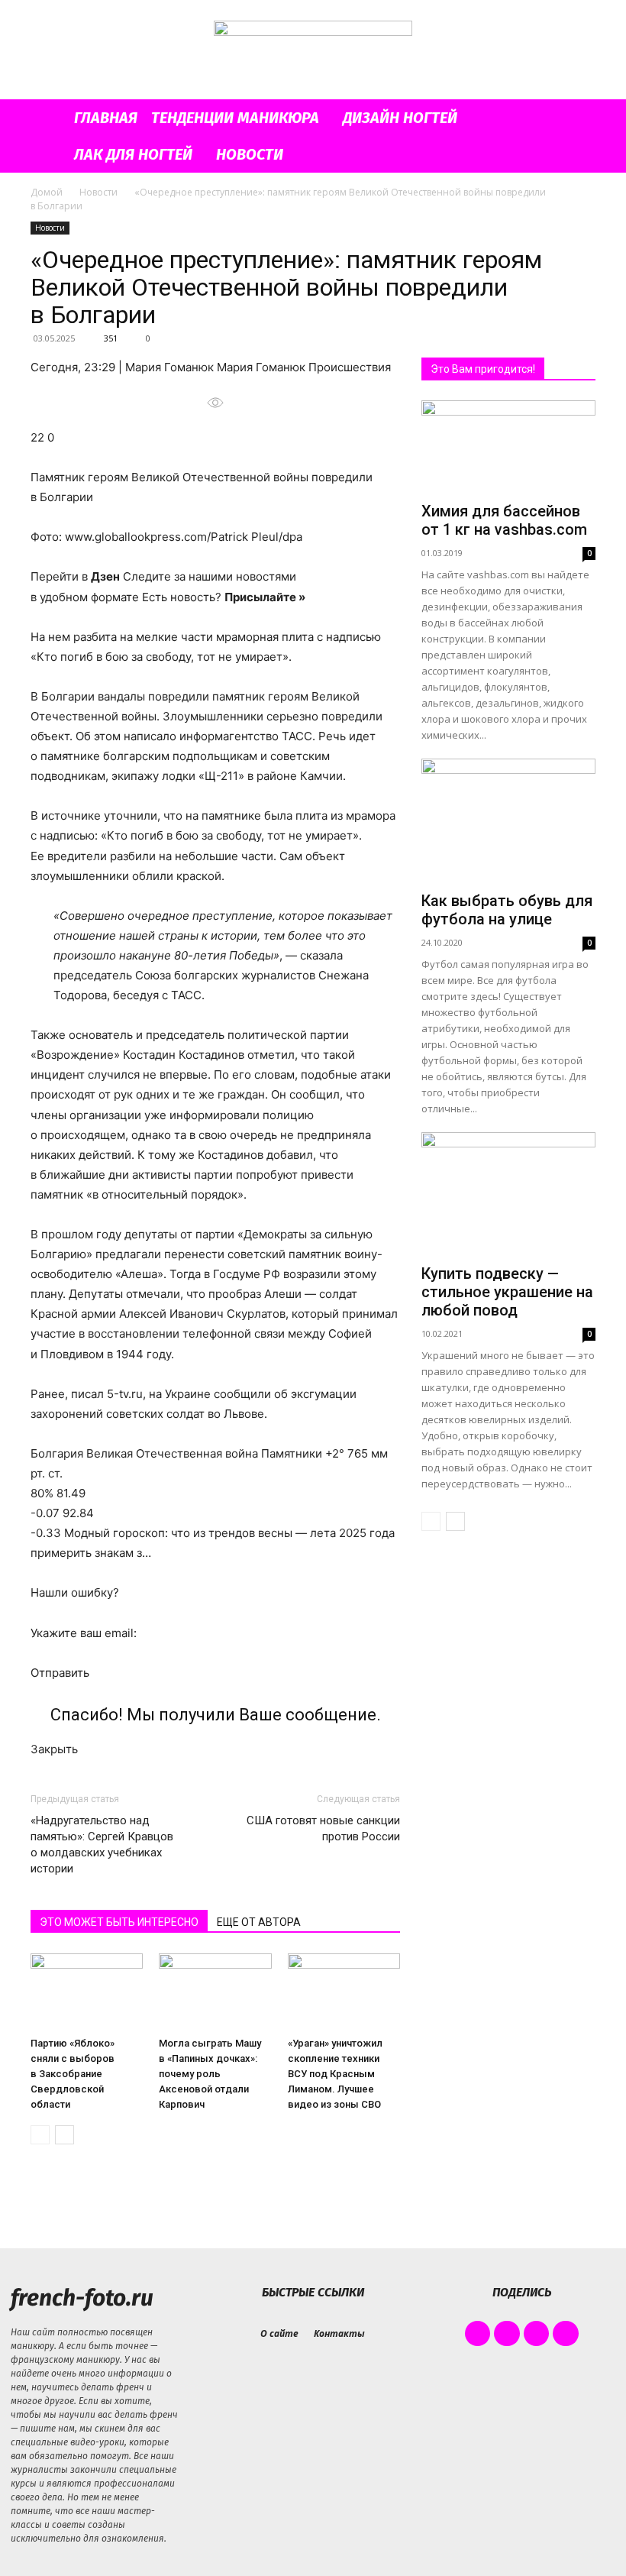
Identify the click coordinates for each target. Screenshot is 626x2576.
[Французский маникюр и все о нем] (313, 51)
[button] (577, 118)
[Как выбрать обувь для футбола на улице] (508, 822)
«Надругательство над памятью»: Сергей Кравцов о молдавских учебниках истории (102, 1845)
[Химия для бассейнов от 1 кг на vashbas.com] (508, 448)
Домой (47, 192)
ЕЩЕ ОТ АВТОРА (259, 1922)
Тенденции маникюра (235, 118)
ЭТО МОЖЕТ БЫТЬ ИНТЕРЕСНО (119, 1922)
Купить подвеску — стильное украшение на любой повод (507, 1292)
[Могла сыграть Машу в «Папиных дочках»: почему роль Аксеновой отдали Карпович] (215, 1992)
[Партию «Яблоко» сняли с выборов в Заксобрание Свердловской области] (87, 1992)
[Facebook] (478, 2334)
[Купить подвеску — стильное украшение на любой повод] (508, 1195)
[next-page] (65, 2135)
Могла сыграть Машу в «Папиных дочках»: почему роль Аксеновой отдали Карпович (210, 2074)
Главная (106, 118)
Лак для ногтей (133, 154)
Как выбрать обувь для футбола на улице (507, 910)
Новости (250, 154)
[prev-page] (40, 2135)
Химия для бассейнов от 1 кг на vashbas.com (504, 520)
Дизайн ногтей (400, 118)
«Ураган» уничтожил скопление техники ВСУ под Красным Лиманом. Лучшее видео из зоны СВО (335, 2074)
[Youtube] (566, 2334)
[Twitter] (537, 2334)
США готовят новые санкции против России (323, 1828)
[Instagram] (507, 2334)
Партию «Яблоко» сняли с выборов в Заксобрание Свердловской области (73, 2074)
